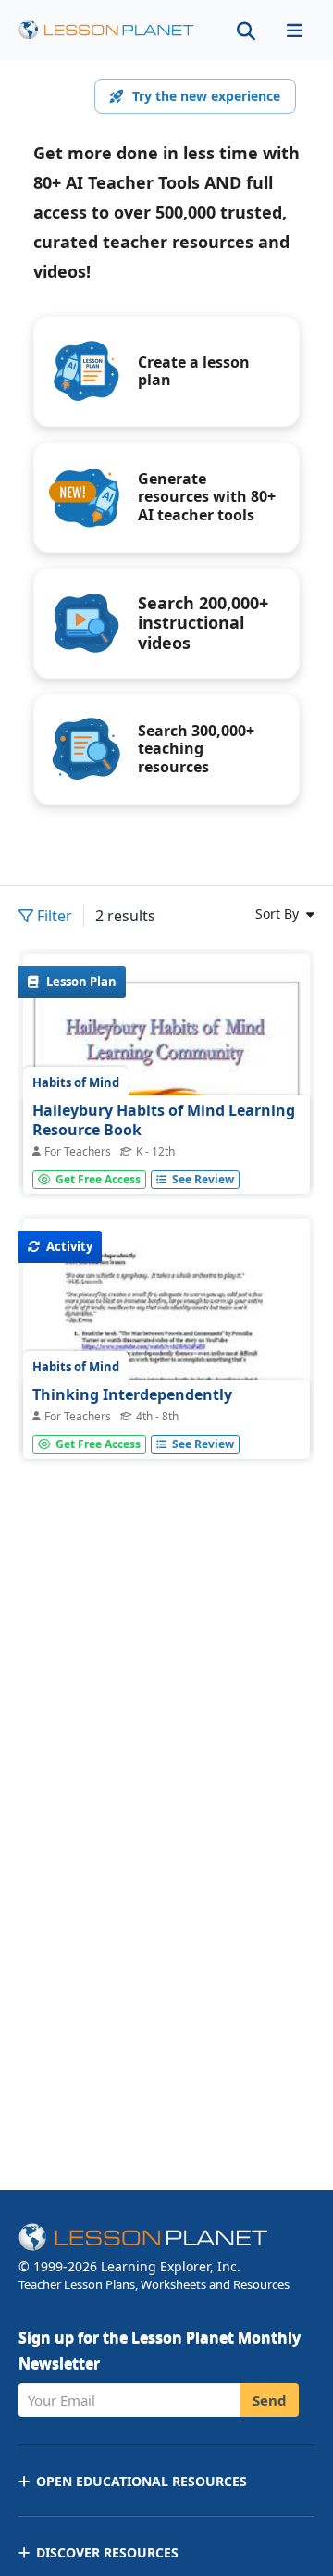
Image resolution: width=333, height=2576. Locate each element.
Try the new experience (206, 96)
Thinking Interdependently (132, 1394)
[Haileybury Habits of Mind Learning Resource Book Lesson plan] (166, 1157)
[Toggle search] (246, 30)
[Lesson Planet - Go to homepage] (106, 30)
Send (270, 2400)
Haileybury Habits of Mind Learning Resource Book (164, 1120)
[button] (294, 30)
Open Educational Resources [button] (142, 2481)
